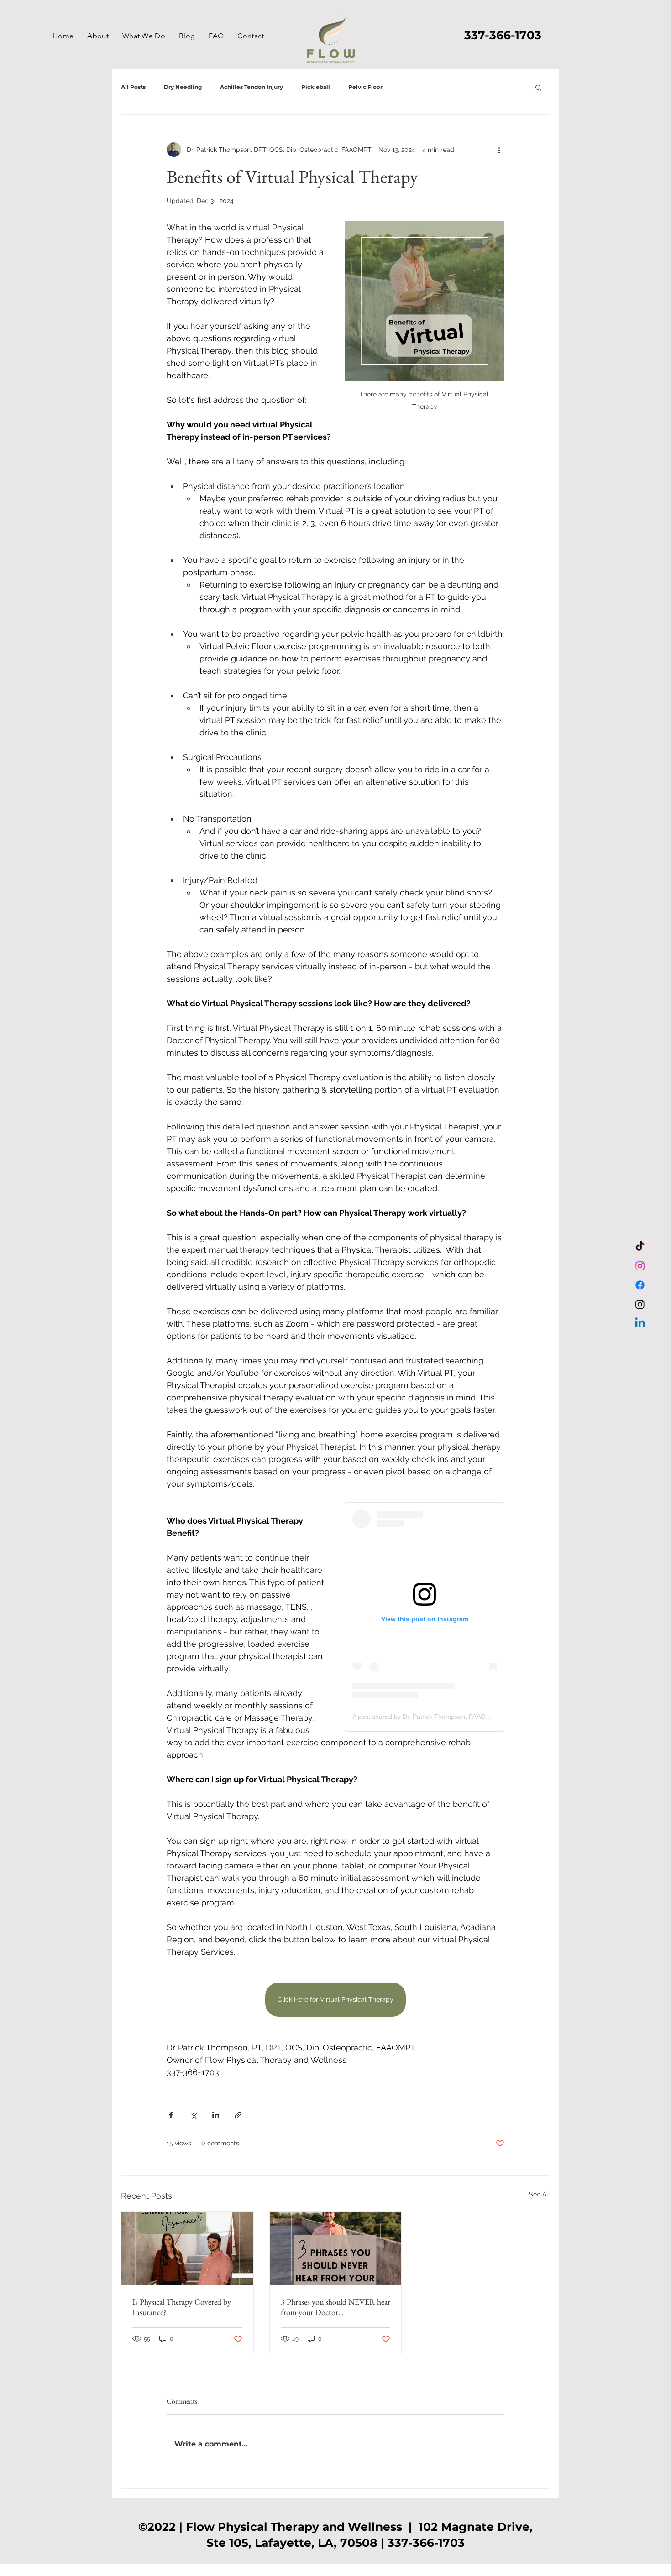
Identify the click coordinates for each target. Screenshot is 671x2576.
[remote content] (425, 1617)
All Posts (133, 87)
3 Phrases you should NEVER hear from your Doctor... (335, 2307)
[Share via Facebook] (171, 2115)
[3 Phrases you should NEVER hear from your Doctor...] (336, 2248)
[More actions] (499, 150)
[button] (144, 36)
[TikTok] (640, 1247)
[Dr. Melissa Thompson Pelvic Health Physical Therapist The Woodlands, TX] (640, 1266)
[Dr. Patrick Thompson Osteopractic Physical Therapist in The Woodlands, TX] (640, 1304)
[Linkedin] (640, 1323)
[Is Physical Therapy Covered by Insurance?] (187, 2248)
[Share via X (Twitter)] (193, 2115)
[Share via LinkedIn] (216, 2115)
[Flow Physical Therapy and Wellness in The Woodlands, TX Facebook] (640, 1285)
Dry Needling (183, 87)
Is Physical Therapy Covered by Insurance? (182, 2307)
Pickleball (316, 87)
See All (540, 2194)
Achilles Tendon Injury (252, 87)
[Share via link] (238, 2115)
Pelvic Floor (365, 87)
